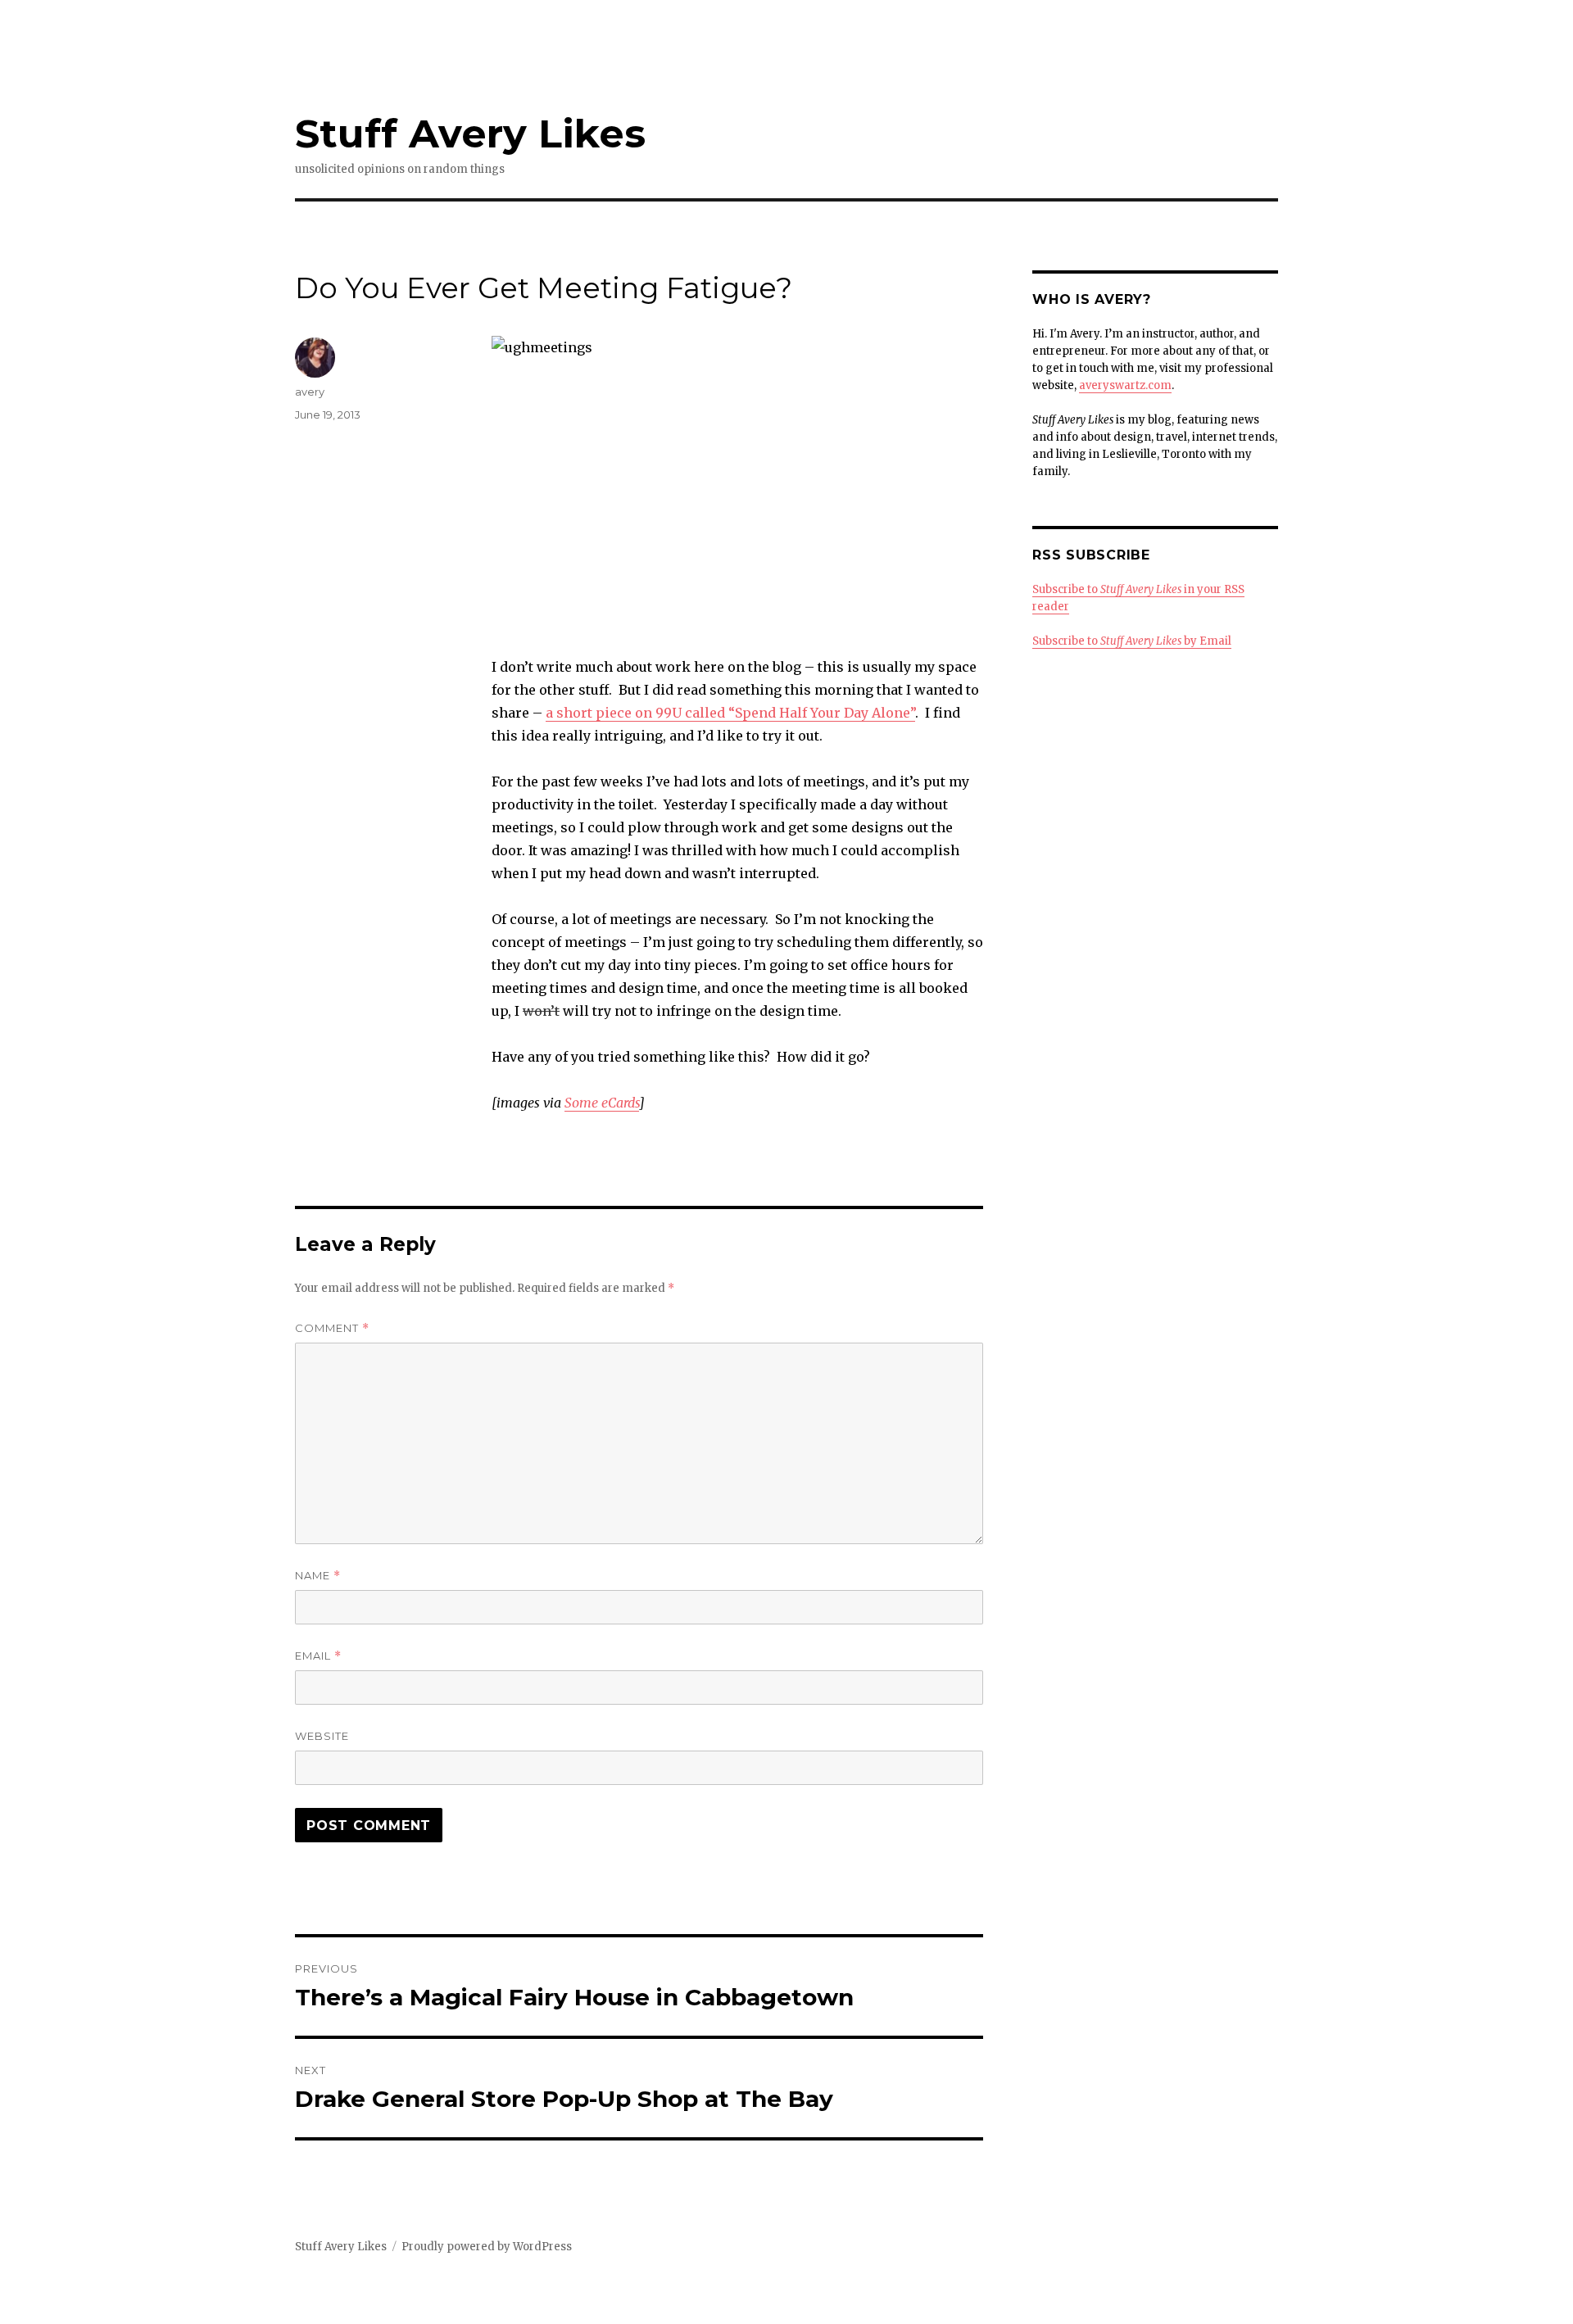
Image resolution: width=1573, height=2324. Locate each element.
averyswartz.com (1125, 385)
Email (318, 1656)
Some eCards (602, 1103)
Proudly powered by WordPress (487, 2247)
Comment (332, 1328)
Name (318, 1576)
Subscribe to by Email (1132, 641)
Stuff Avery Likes (470, 134)
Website (322, 1736)
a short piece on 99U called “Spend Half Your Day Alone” (730, 713)
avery (310, 392)
